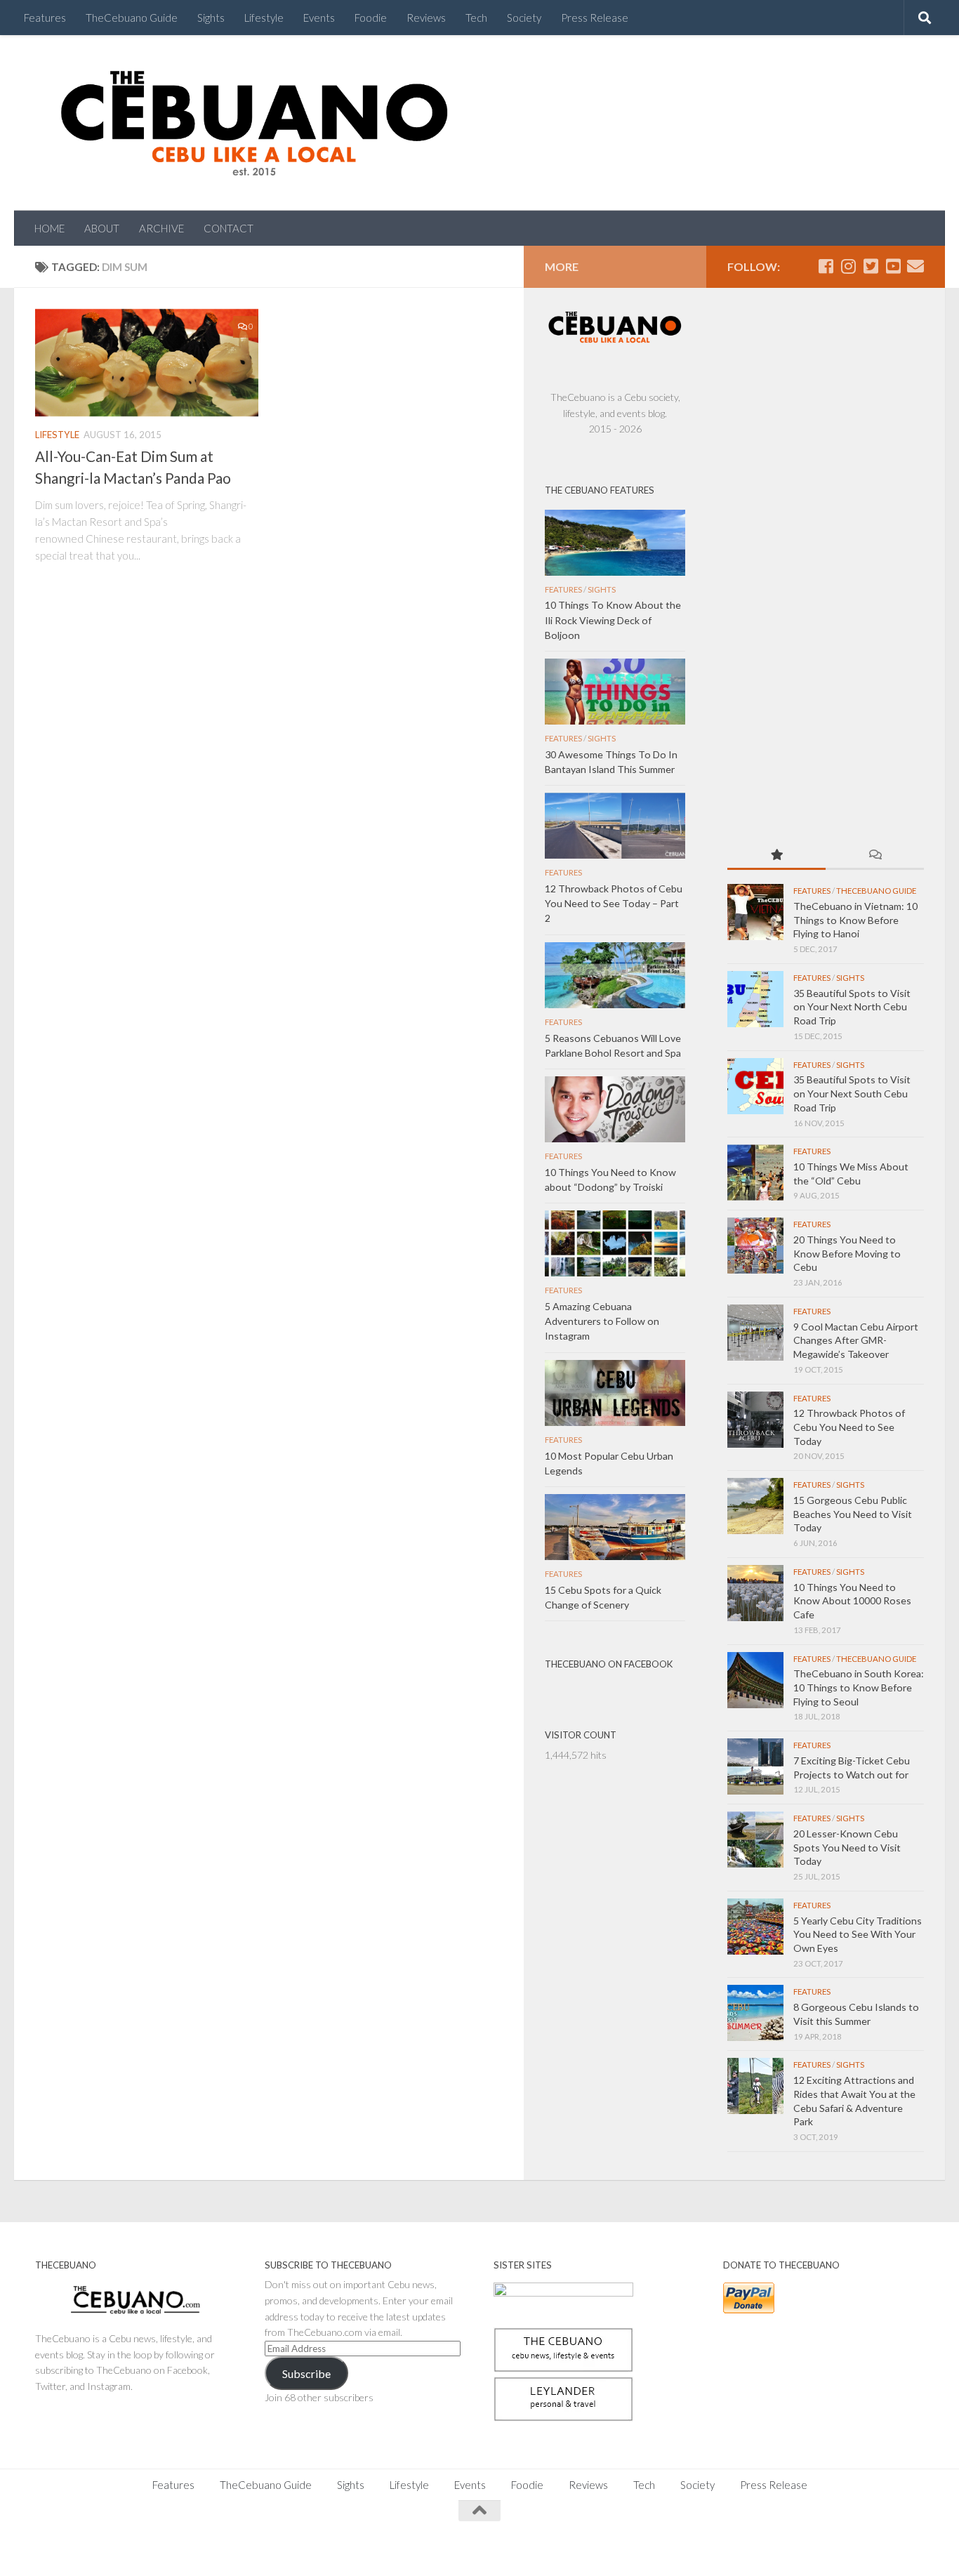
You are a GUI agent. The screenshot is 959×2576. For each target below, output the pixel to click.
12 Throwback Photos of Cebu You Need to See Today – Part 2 (614, 903)
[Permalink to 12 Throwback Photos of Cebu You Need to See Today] (755, 1420)
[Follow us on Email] (915, 266)
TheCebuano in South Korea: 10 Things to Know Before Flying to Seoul (859, 1687)
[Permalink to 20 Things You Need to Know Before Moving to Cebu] (755, 1246)
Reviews (426, 18)
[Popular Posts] (776, 856)
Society (524, 18)
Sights (211, 18)
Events (319, 18)
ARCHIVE (161, 228)
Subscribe (306, 2373)
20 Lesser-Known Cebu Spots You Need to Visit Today (847, 1847)
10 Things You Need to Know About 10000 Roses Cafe (852, 1601)
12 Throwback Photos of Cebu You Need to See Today (849, 1427)
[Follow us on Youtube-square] (893, 266)
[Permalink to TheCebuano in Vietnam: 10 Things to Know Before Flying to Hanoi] (755, 912)
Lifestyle (264, 18)
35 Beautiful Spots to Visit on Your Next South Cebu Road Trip (852, 1093)
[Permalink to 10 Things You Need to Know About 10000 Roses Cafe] (755, 1593)
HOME (49, 228)
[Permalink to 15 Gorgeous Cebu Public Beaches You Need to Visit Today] (755, 1506)
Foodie (371, 18)
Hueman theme (191, 2548)
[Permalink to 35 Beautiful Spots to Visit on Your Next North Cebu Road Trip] (755, 999)
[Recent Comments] (875, 856)
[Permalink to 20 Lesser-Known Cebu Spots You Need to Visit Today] (755, 1839)
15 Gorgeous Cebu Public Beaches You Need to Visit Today (853, 1514)
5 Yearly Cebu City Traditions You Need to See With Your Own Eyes (858, 1934)
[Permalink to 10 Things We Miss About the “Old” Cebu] (755, 1173)
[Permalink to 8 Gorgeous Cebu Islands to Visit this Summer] (755, 2013)
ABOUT (102, 228)
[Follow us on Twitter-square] (871, 266)
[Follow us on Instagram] (848, 266)
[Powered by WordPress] (84, 2548)
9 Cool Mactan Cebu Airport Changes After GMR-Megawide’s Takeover (856, 1340)
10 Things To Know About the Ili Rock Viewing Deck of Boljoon (613, 620)
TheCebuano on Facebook (609, 1664)
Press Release (595, 18)
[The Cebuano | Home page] (254, 123)
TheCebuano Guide (132, 18)
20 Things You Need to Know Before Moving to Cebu (847, 1253)
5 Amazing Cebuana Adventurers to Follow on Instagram (602, 1321)
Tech (476, 18)
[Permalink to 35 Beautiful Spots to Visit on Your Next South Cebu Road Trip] (755, 1086)
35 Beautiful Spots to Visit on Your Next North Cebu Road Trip (852, 1007)
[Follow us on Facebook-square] (826, 266)
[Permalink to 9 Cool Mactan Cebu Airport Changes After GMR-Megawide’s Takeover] (755, 1333)
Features (45, 18)
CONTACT (229, 228)
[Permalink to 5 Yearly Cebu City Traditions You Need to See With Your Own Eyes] (755, 1927)
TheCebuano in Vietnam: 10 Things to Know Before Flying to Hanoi (855, 920)
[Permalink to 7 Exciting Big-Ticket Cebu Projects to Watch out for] (755, 1766)
